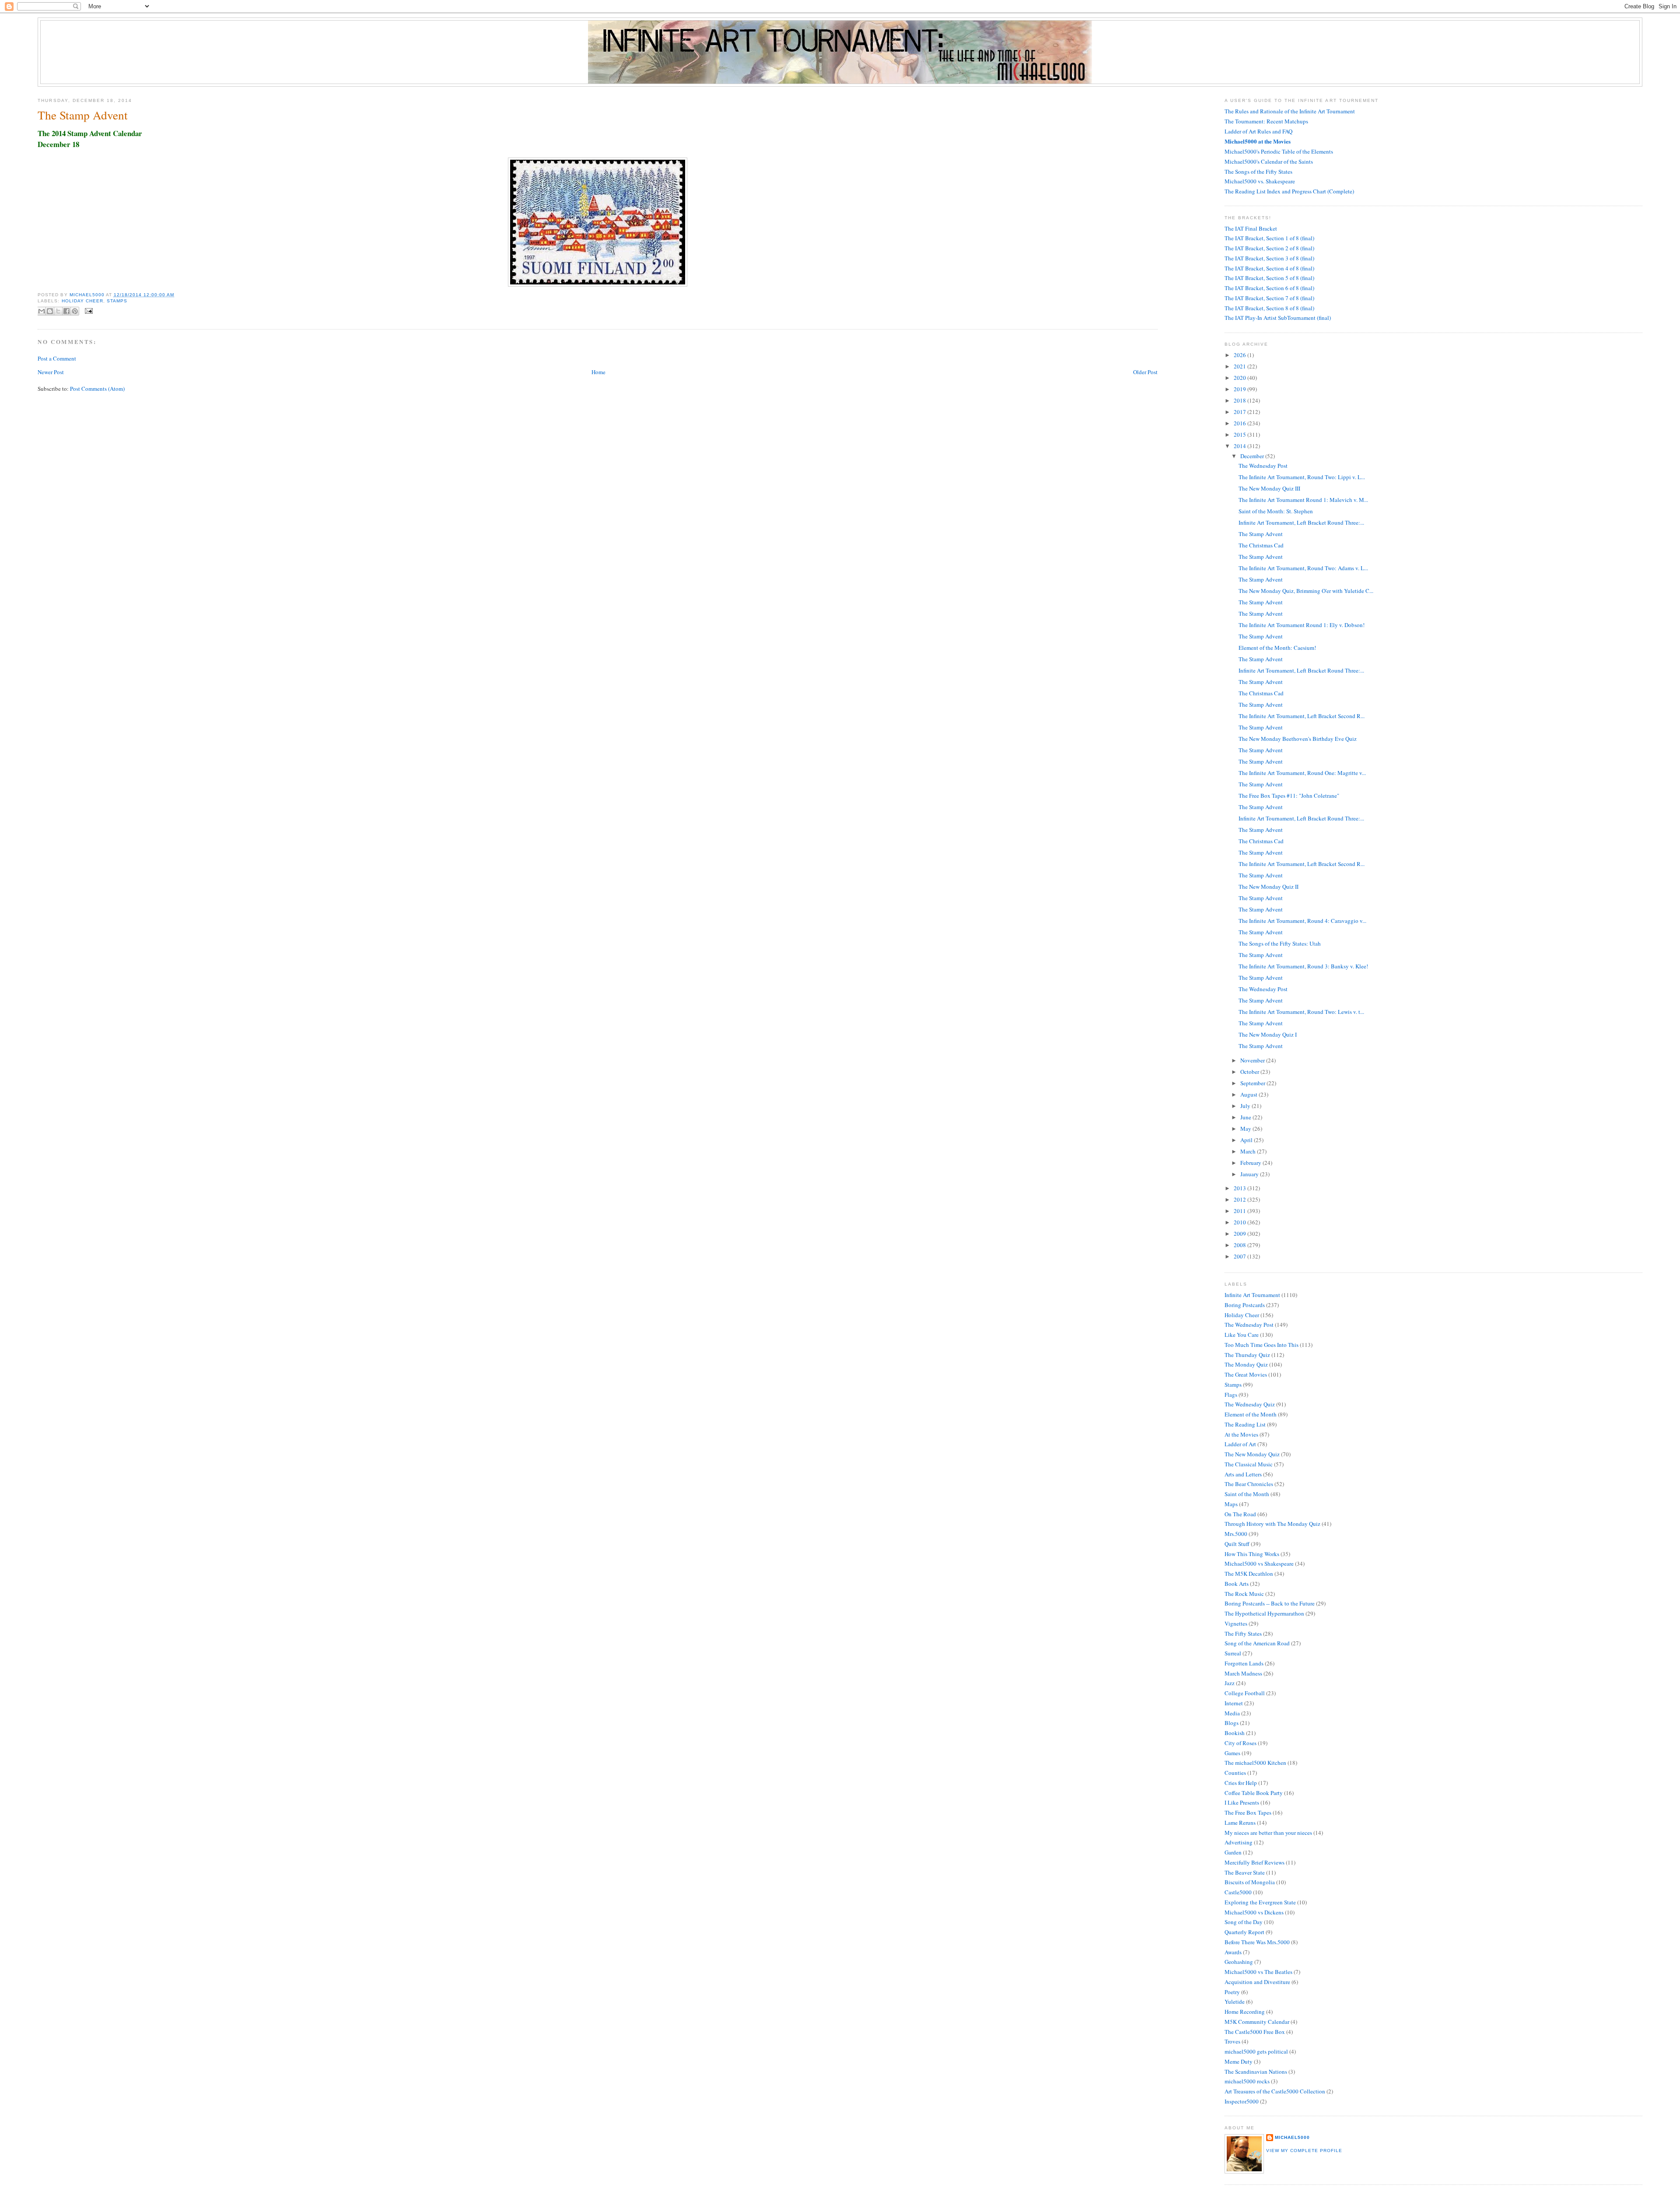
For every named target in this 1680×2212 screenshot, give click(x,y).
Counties (1235, 1773)
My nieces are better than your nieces (1268, 1833)
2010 (1241, 1222)
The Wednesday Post (1263, 466)
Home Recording (1245, 2012)
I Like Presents (1242, 1802)
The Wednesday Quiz (1250, 1404)
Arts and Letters (1243, 1474)
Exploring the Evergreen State (1260, 1902)
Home (598, 372)
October (1250, 1072)
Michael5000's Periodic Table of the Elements (1279, 151)
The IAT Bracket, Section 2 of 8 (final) (1269, 248)
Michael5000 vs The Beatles (1258, 1972)
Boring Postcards (1245, 1305)
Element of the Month (1251, 1414)
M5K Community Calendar (1257, 2022)
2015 (1241, 435)
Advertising (1239, 1842)
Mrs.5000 (1236, 1534)
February (1251, 1163)
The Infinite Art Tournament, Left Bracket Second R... (1302, 716)
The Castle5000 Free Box (1255, 2032)
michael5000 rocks (1247, 2081)
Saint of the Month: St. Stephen (1276, 511)
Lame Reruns (1240, 1823)
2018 (1241, 400)
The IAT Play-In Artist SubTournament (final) (1278, 318)
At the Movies (1241, 1434)
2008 (1241, 1245)
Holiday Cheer (82, 301)
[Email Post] (88, 310)
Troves (1232, 2041)
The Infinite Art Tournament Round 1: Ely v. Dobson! (1302, 625)
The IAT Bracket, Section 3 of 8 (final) (1269, 258)
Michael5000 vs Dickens (1254, 1912)
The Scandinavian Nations (1256, 2072)
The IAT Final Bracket (1251, 228)
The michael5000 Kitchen (1255, 1763)
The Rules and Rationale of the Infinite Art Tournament (1290, 111)
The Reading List (1245, 1424)
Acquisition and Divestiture (1257, 1982)
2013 (1241, 1188)
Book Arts (1237, 1584)
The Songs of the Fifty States (1258, 172)
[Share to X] (58, 311)
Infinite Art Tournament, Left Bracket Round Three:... (1301, 522)
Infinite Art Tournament (1252, 1295)
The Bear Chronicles (1249, 1484)
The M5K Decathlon (1249, 1574)
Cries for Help (1241, 1783)
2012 (1241, 1199)
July (1246, 1106)
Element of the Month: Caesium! (1277, 648)
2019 (1241, 389)
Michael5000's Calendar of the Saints (1269, 161)
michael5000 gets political (1256, 2051)
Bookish (1235, 1733)
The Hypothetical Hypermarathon (1264, 1613)
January (1250, 1174)
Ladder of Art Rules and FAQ (1258, 131)
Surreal (1233, 1653)
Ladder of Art (1240, 1444)
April (1247, 1140)
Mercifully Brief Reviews (1255, 1862)
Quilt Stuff (1237, 1544)
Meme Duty (1239, 2061)
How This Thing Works (1252, 1554)
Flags (1231, 1395)
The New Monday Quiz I (1268, 1034)
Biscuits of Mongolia (1250, 1882)
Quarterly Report (1244, 1932)
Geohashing (1239, 1962)
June (1246, 1117)
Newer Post (51, 372)
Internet (1234, 1703)
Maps (1231, 1504)
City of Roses (1241, 1743)
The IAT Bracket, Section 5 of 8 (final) (1269, 278)
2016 (1241, 423)
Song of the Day (1244, 1922)
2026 (1241, 355)
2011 (1241, 1211)
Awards (1233, 1952)
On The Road (1240, 1514)
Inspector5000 (1242, 2101)
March (1249, 1151)
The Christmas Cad (1261, 545)
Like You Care (1242, 1335)
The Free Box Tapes (1248, 1812)
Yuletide (1235, 2002)
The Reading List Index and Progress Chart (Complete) (1289, 191)
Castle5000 (1238, 1892)
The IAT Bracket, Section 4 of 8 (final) (1269, 268)
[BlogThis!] (50, 311)
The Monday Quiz (1246, 1364)
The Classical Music (1249, 1464)
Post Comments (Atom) (97, 389)
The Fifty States (1243, 1634)
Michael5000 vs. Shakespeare (1260, 181)
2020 (1241, 378)
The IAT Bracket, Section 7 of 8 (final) (1269, 298)
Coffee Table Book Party (1254, 1793)
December (1253, 456)
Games (1232, 1753)
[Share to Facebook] (66, 311)
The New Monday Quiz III (1269, 488)
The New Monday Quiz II (1269, 887)
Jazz (1230, 1683)
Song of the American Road (1257, 1643)
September (1253, 1083)
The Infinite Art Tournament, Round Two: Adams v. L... (1303, 568)
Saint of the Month (1247, 1494)
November (1253, 1060)
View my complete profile (1304, 2151)
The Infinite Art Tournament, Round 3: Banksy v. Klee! (1303, 966)
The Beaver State (1245, 1872)
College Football (1245, 1693)
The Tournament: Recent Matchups (1266, 121)
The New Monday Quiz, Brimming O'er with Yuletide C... (1306, 591)
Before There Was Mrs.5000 (1257, 1942)
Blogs (1232, 1723)
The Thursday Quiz (1247, 1355)
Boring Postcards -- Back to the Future (1270, 1603)
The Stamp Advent (1261, 534)
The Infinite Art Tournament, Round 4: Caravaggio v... (1302, 921)
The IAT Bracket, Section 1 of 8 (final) (1269, 238)
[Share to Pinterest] (75, 311)
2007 (1241, 1256)
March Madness (1243, 1673)
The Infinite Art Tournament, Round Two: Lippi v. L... (1302, 477)
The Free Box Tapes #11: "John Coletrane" (1289, 796)
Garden (1233, 1852)
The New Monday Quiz (1252, 1454)
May (1246, 1129)
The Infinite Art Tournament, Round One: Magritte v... (1302, 773)
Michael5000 (88, 295)
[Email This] (42, 311)
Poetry (1232, 1992)
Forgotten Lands (1244, 1663)
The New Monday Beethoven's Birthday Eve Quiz (1298, 739)
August (1249, 1094)
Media (1232, 1713)
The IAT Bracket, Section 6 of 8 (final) (1269, 288)
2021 (1241, 366)
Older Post (1145, 372)
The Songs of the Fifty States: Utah (1280, 943)
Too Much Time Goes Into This (1262, 1345)
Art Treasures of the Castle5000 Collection (1275, 2091)
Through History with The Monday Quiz (1272, 1524)
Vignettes (1236, 1623)
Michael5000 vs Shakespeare (1259, 1563)
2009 (1241, 1234)
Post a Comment (57, 358)
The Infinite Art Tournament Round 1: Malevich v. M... (1303, 500)
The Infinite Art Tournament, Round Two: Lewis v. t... (1301, 1012)
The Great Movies (1246, 1374)
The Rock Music (1244, 1594)
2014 (1241, 446)
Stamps (117, 301)
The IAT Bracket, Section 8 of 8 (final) (1269, 308)
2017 (1241, 412)
